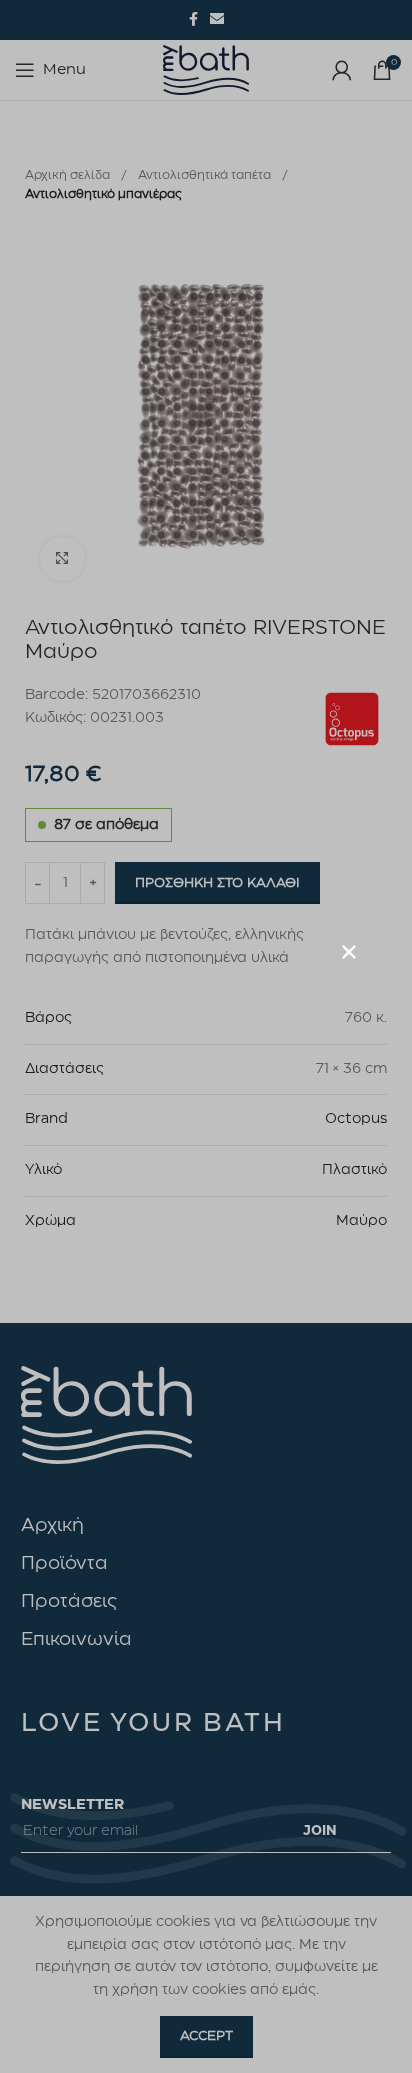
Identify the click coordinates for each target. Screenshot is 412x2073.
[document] (206, 1036)
